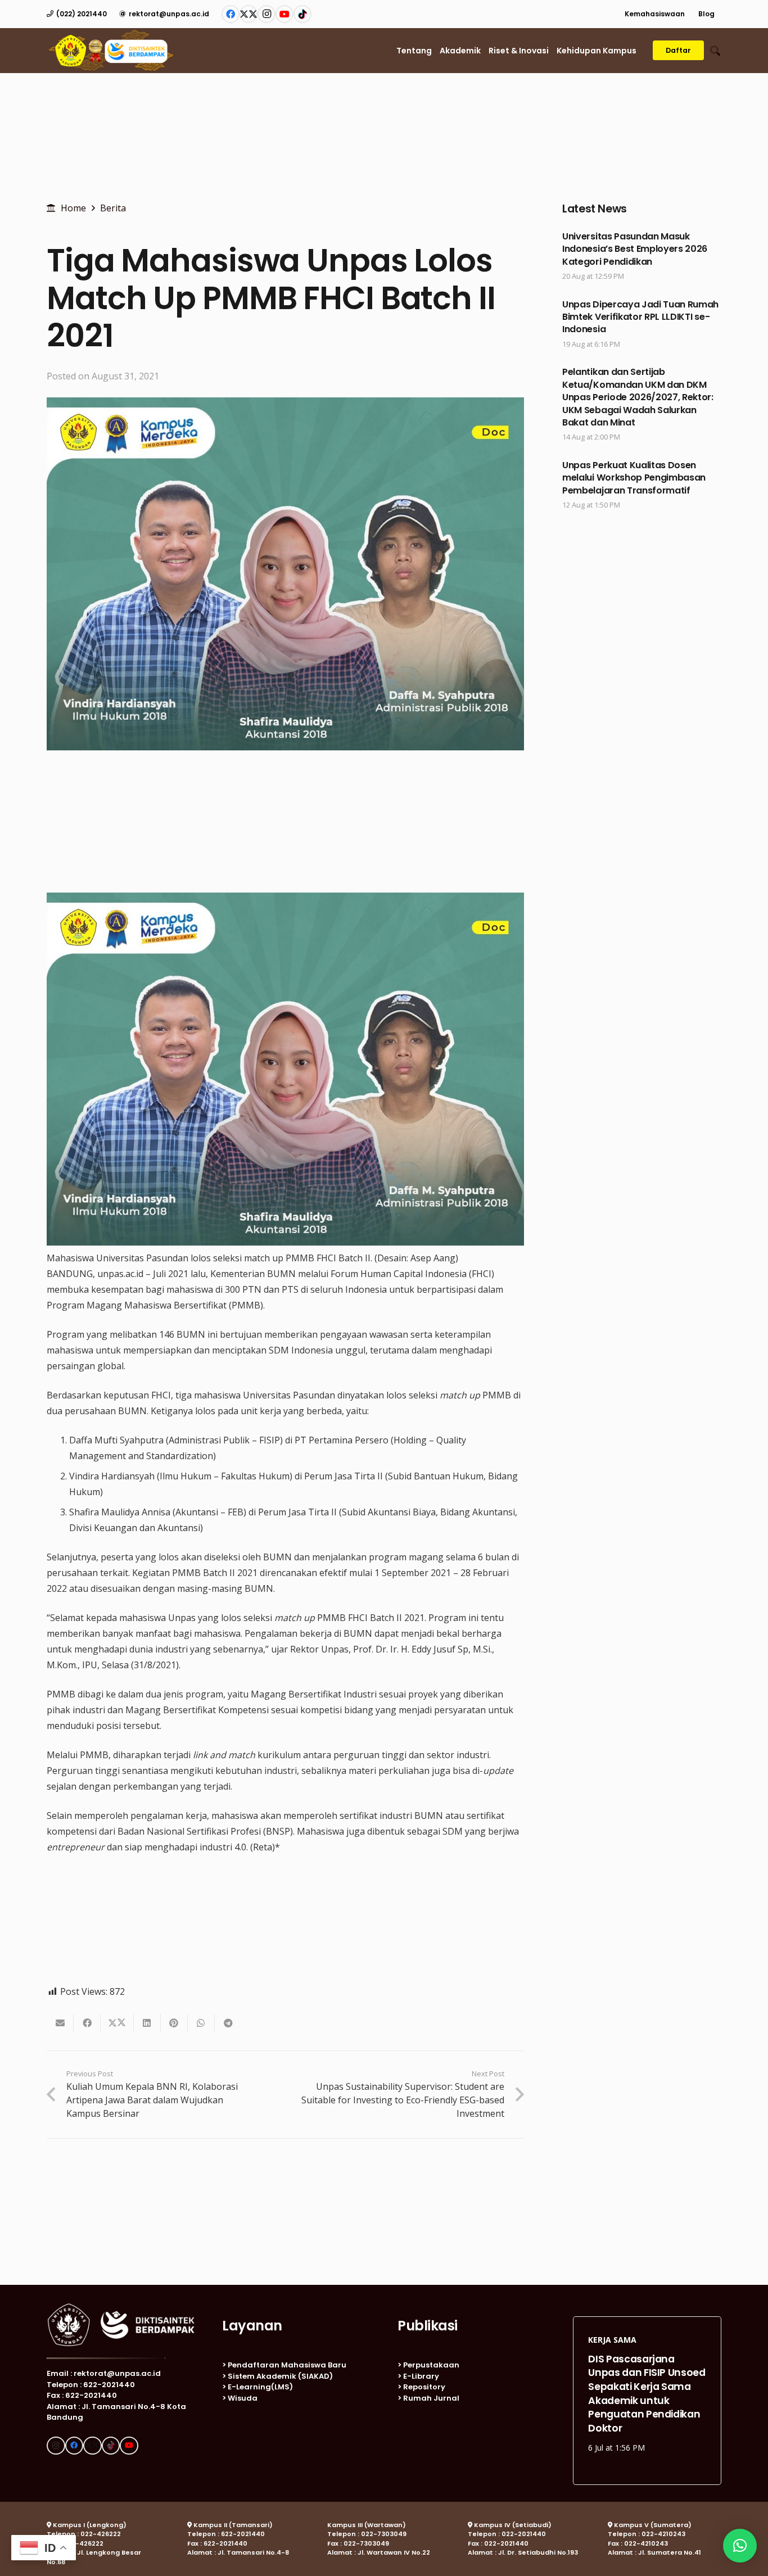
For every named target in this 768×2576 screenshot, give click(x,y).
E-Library (421, 2376)
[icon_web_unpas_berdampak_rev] (111, 51)
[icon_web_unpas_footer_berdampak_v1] (121, 2325)
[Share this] (87, 2023)
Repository (424, 2387)
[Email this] (60, 2023)
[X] (249, 14)
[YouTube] (284, 14)
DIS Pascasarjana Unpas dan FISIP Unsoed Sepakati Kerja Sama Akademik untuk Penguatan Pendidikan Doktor (647, 2387)
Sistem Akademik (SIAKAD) (280, 2376)
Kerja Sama (612, 2333)
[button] (691, 14)
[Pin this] (174, 2023)
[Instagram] (266, 14)
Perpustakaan (431, 2365)
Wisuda (243, 2398)
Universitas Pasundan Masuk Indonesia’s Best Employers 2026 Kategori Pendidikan (635, 249)
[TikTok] (302, 14)
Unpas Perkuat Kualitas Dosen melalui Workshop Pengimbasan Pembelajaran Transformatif (634, 478)
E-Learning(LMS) (260, 2387)
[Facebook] (231, 14)
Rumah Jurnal (431, 2398)
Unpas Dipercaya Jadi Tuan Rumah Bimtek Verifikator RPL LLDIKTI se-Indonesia (640, 317)
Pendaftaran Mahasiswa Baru (287, 2365)
